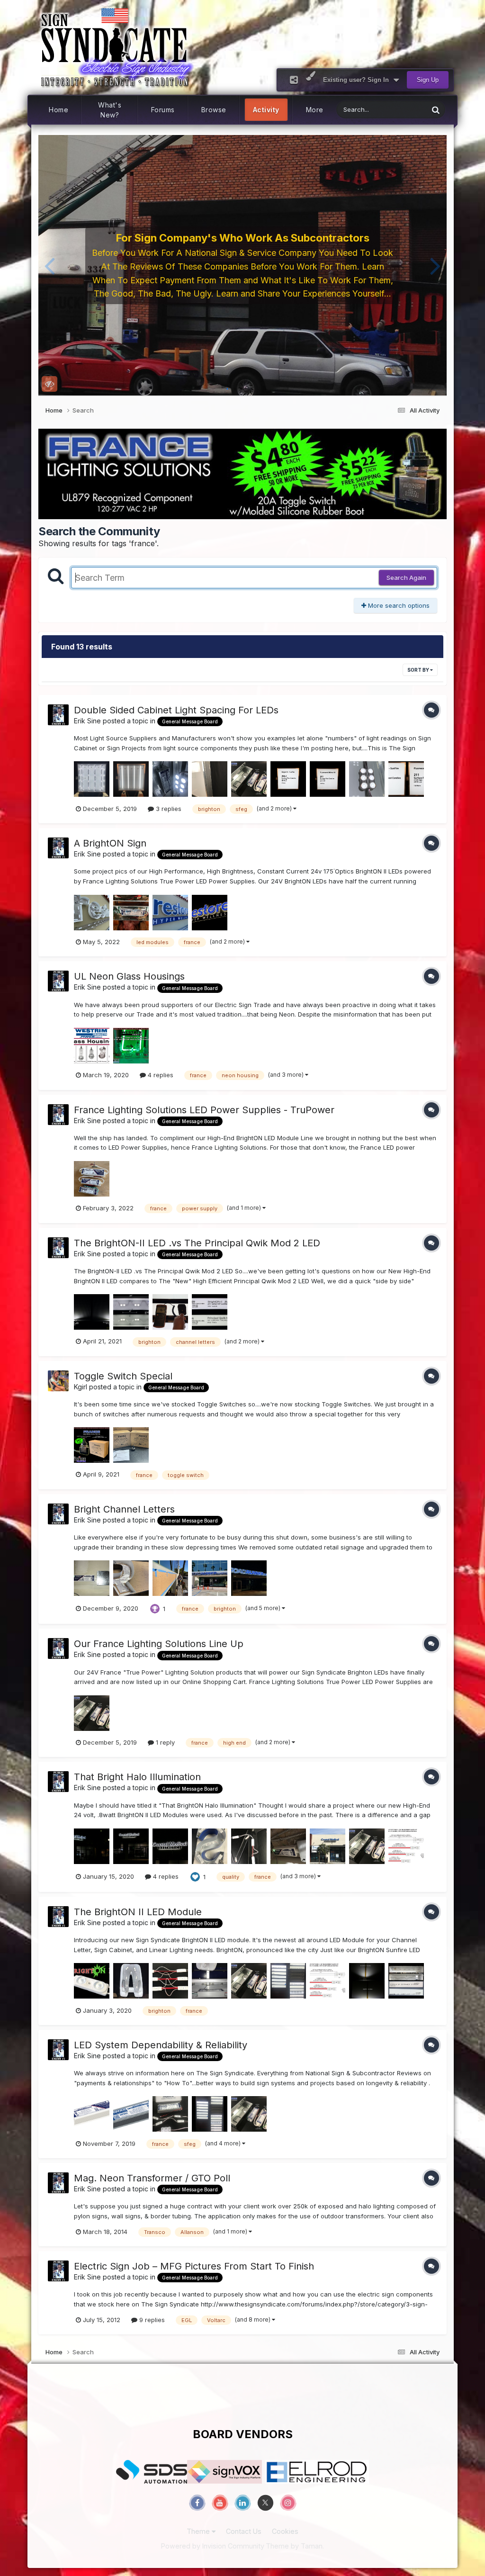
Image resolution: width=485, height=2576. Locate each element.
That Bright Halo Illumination (137, 1777)
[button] (49, 265)
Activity (266, 110)
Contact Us (244, 2531)
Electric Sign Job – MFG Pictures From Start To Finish (194, 2266)
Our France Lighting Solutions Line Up (159, 1644)
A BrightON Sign (110, 843)
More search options (398, 605)
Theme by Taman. (295, 2546)
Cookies (285, 2531)
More (315, 110)
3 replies (168, 809)
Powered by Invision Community (213, 2546)
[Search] (436, 110)
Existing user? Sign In (358, 80)
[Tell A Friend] (294, 80)
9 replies (151, 2320)
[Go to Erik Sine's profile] (58, 715)
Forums (163, 110)
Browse (214, 110)
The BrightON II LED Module (138, 1912)
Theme (199, 2531)
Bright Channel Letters (124, 1509)
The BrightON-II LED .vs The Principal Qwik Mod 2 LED (197, 1243)
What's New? (110, 110)
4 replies (160, 1075)
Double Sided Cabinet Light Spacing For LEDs (176, 710)
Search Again (406, 577)
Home (58, 110)
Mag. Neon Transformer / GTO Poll (152, 2178)
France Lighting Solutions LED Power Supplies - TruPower (204, 1110)
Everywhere (399, 110)
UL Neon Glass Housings (129, 976)
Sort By (419, 670)
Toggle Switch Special (123, 1376)
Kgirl (81, 1387)
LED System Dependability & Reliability (161, 2045)
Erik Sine (87, 721)
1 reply (164, 1742)
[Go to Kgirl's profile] (58, 1381)
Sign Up (428, 80)
